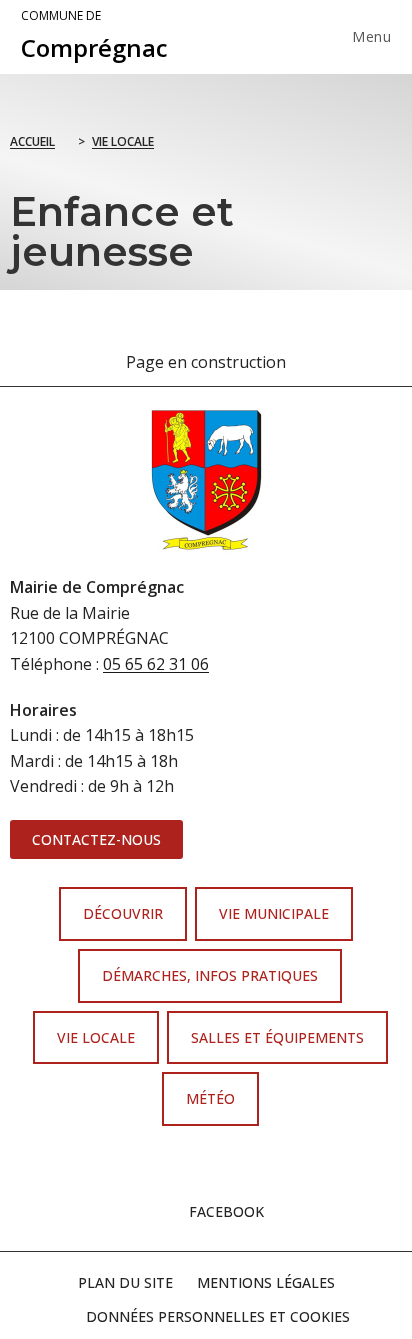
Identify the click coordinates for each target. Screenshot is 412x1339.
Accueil (32, 141)
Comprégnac (94, 36)
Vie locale (123, 141)
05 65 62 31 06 (156, 664)
